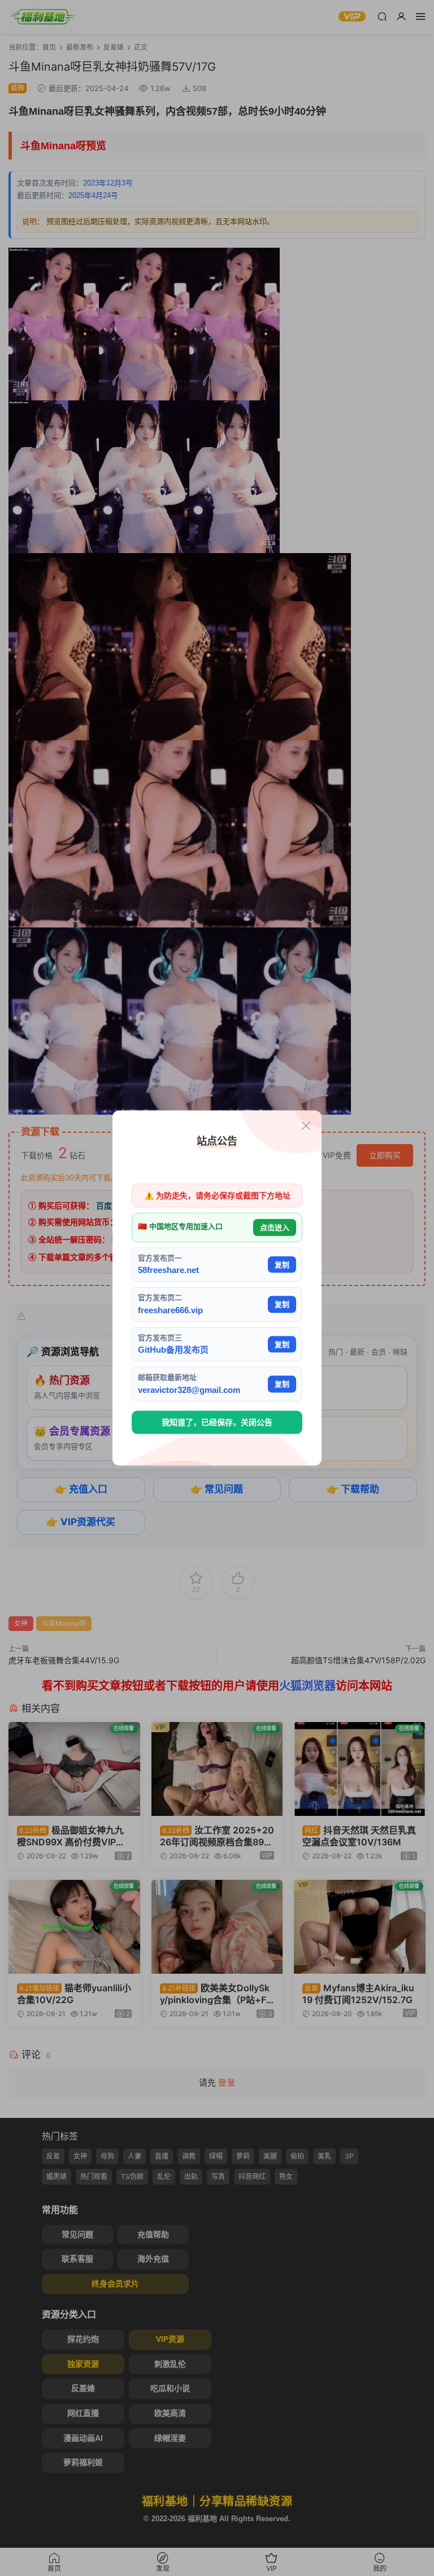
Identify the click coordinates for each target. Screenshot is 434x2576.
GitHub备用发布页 (173, 1350)
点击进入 (275, 1227)
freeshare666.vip (170, 1309)
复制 (282, 1264)
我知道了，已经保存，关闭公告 (217, 1422)
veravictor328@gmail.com (189, 1389)
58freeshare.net (168, 1270)
